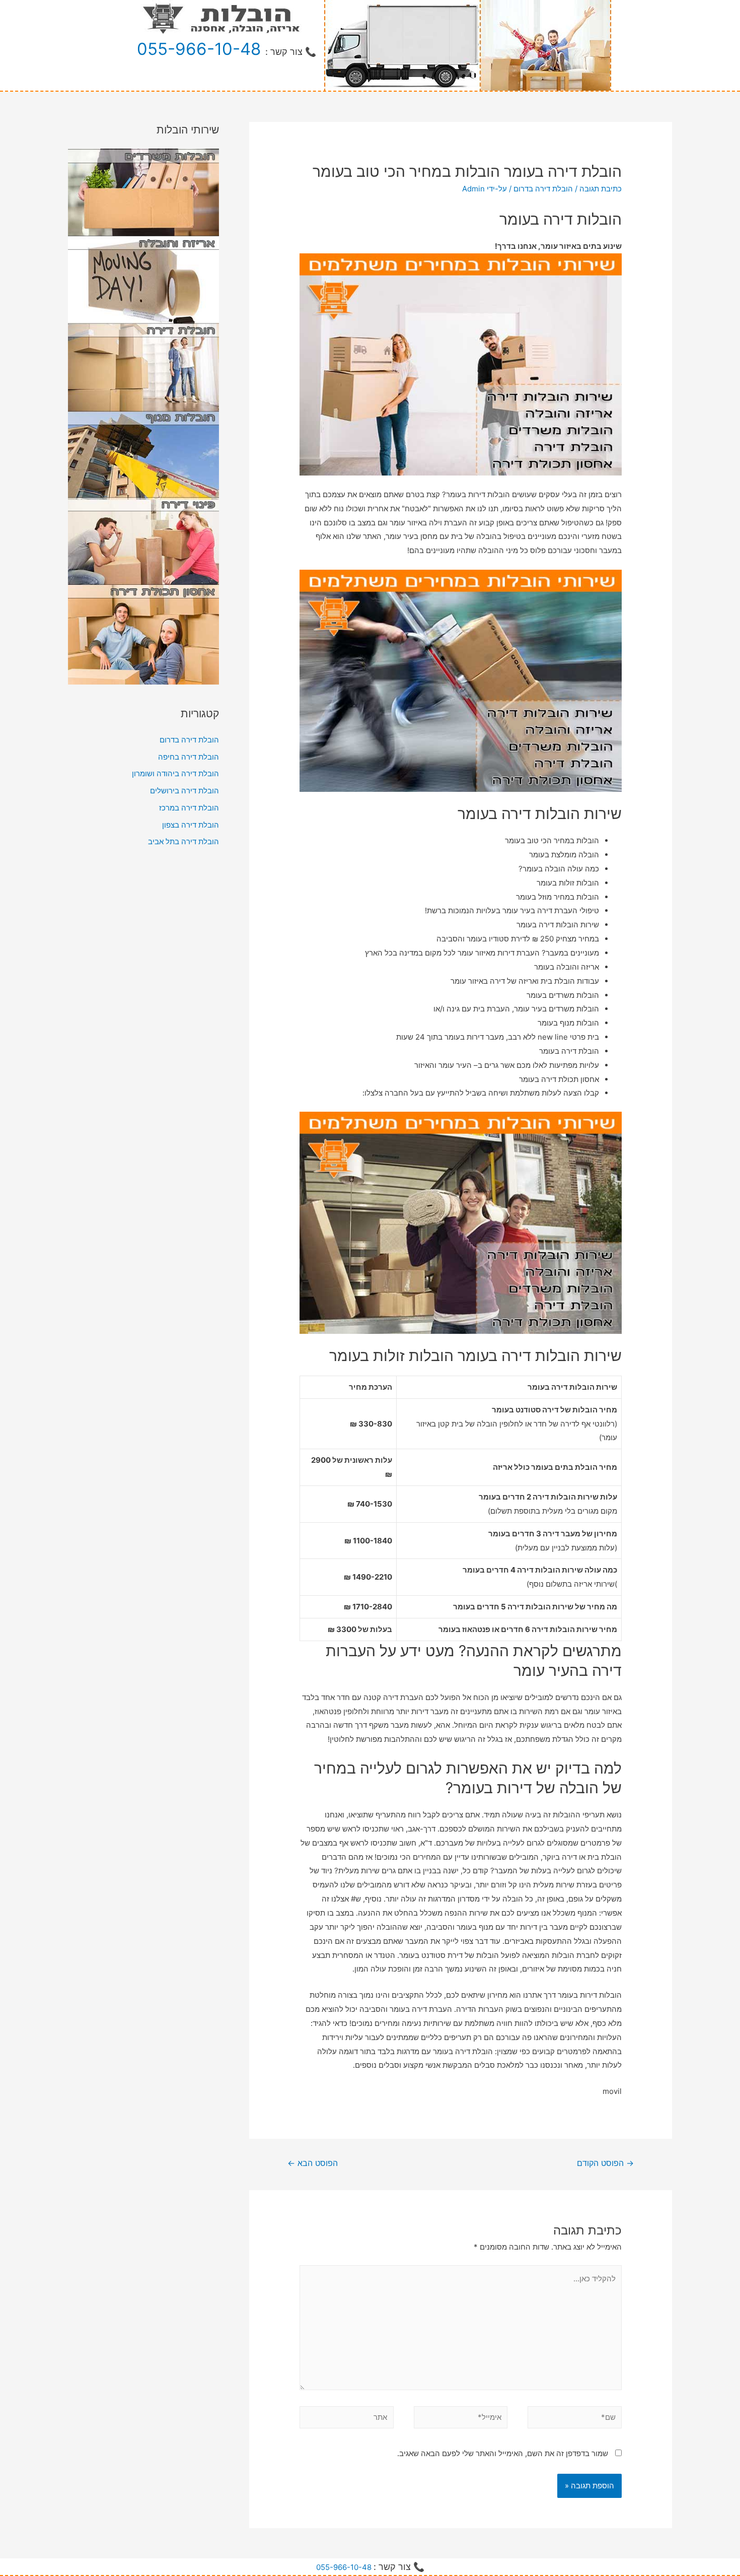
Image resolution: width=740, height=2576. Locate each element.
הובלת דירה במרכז (189, 808)
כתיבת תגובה (601, 189)
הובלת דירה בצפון (191, 825)
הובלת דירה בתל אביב (183, 841)
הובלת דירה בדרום (543, 189)
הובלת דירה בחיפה (189, 757)
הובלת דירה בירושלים (184, 791)
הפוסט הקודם (605, 2163)
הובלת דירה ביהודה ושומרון (175, 773)
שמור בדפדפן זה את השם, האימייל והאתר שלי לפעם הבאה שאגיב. (503, 2453)
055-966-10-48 (199, 49)
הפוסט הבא (313, 2163)
